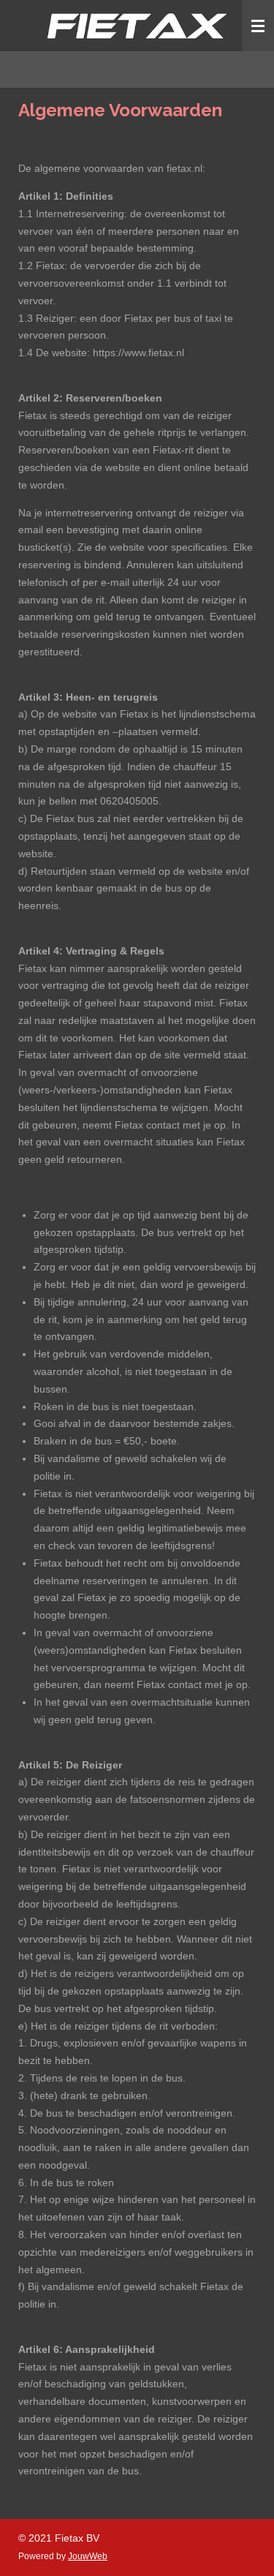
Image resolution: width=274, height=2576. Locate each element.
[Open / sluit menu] (258, 26)
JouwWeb (88, 2556)
